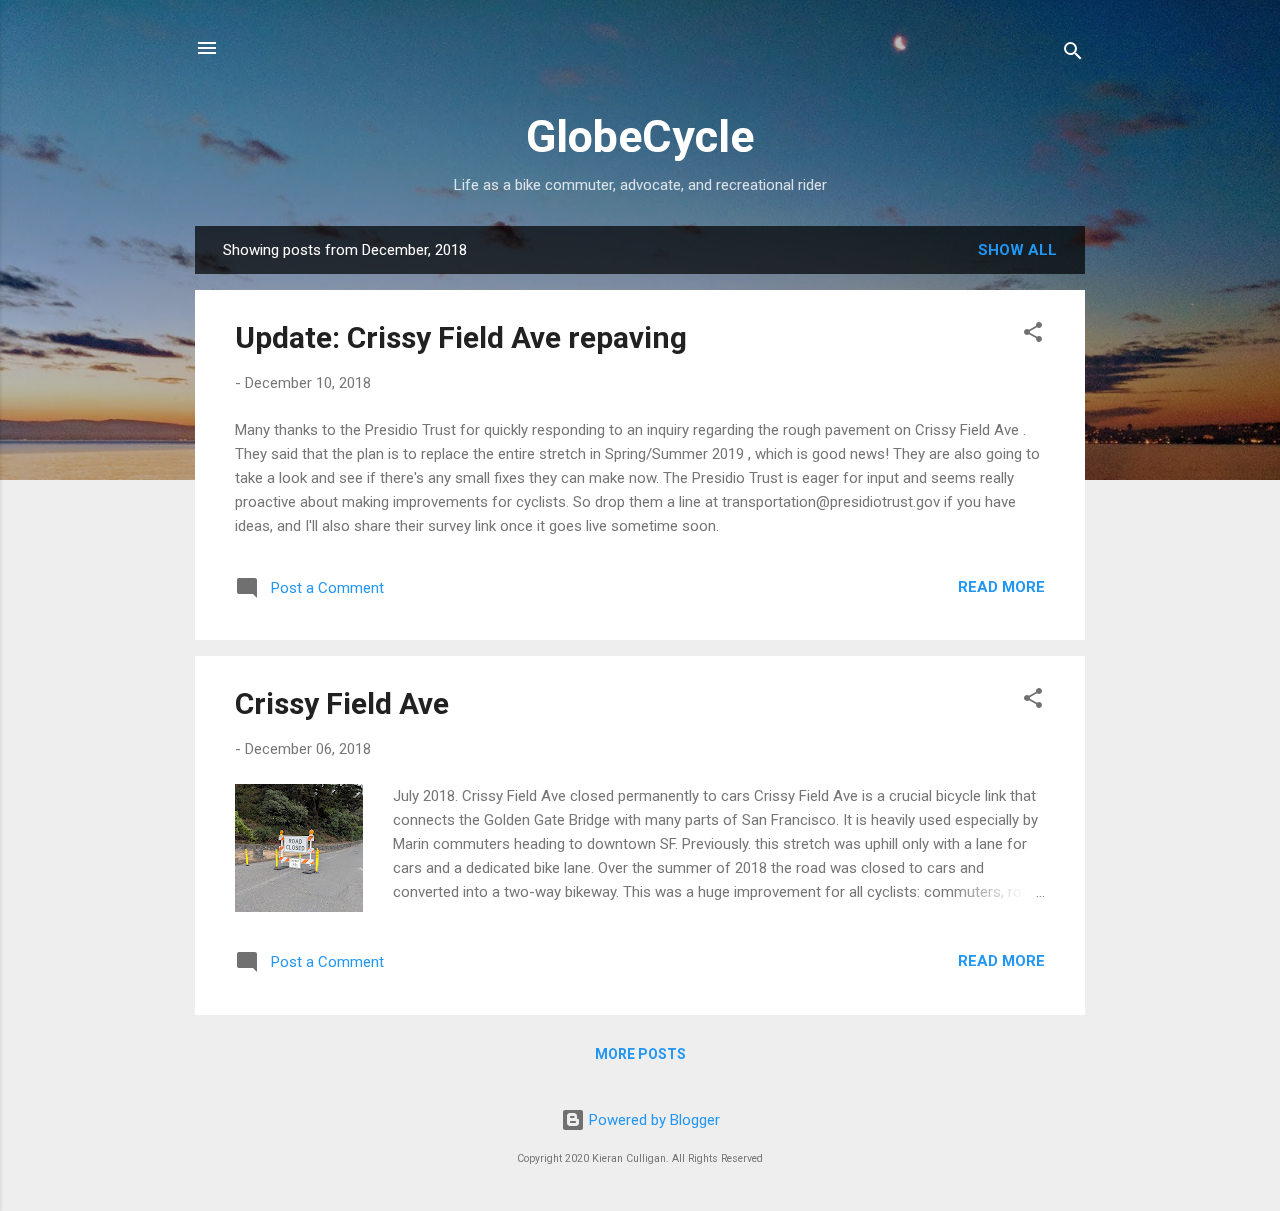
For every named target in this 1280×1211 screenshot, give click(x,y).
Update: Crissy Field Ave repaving (461, 337)
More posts (640, 1054)
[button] (1033, 335)
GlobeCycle (640, 136)
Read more (1001, 587)
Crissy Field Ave (342, 703)
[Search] (1073, 54)
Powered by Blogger (652, 1120)
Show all (1017, 250)
